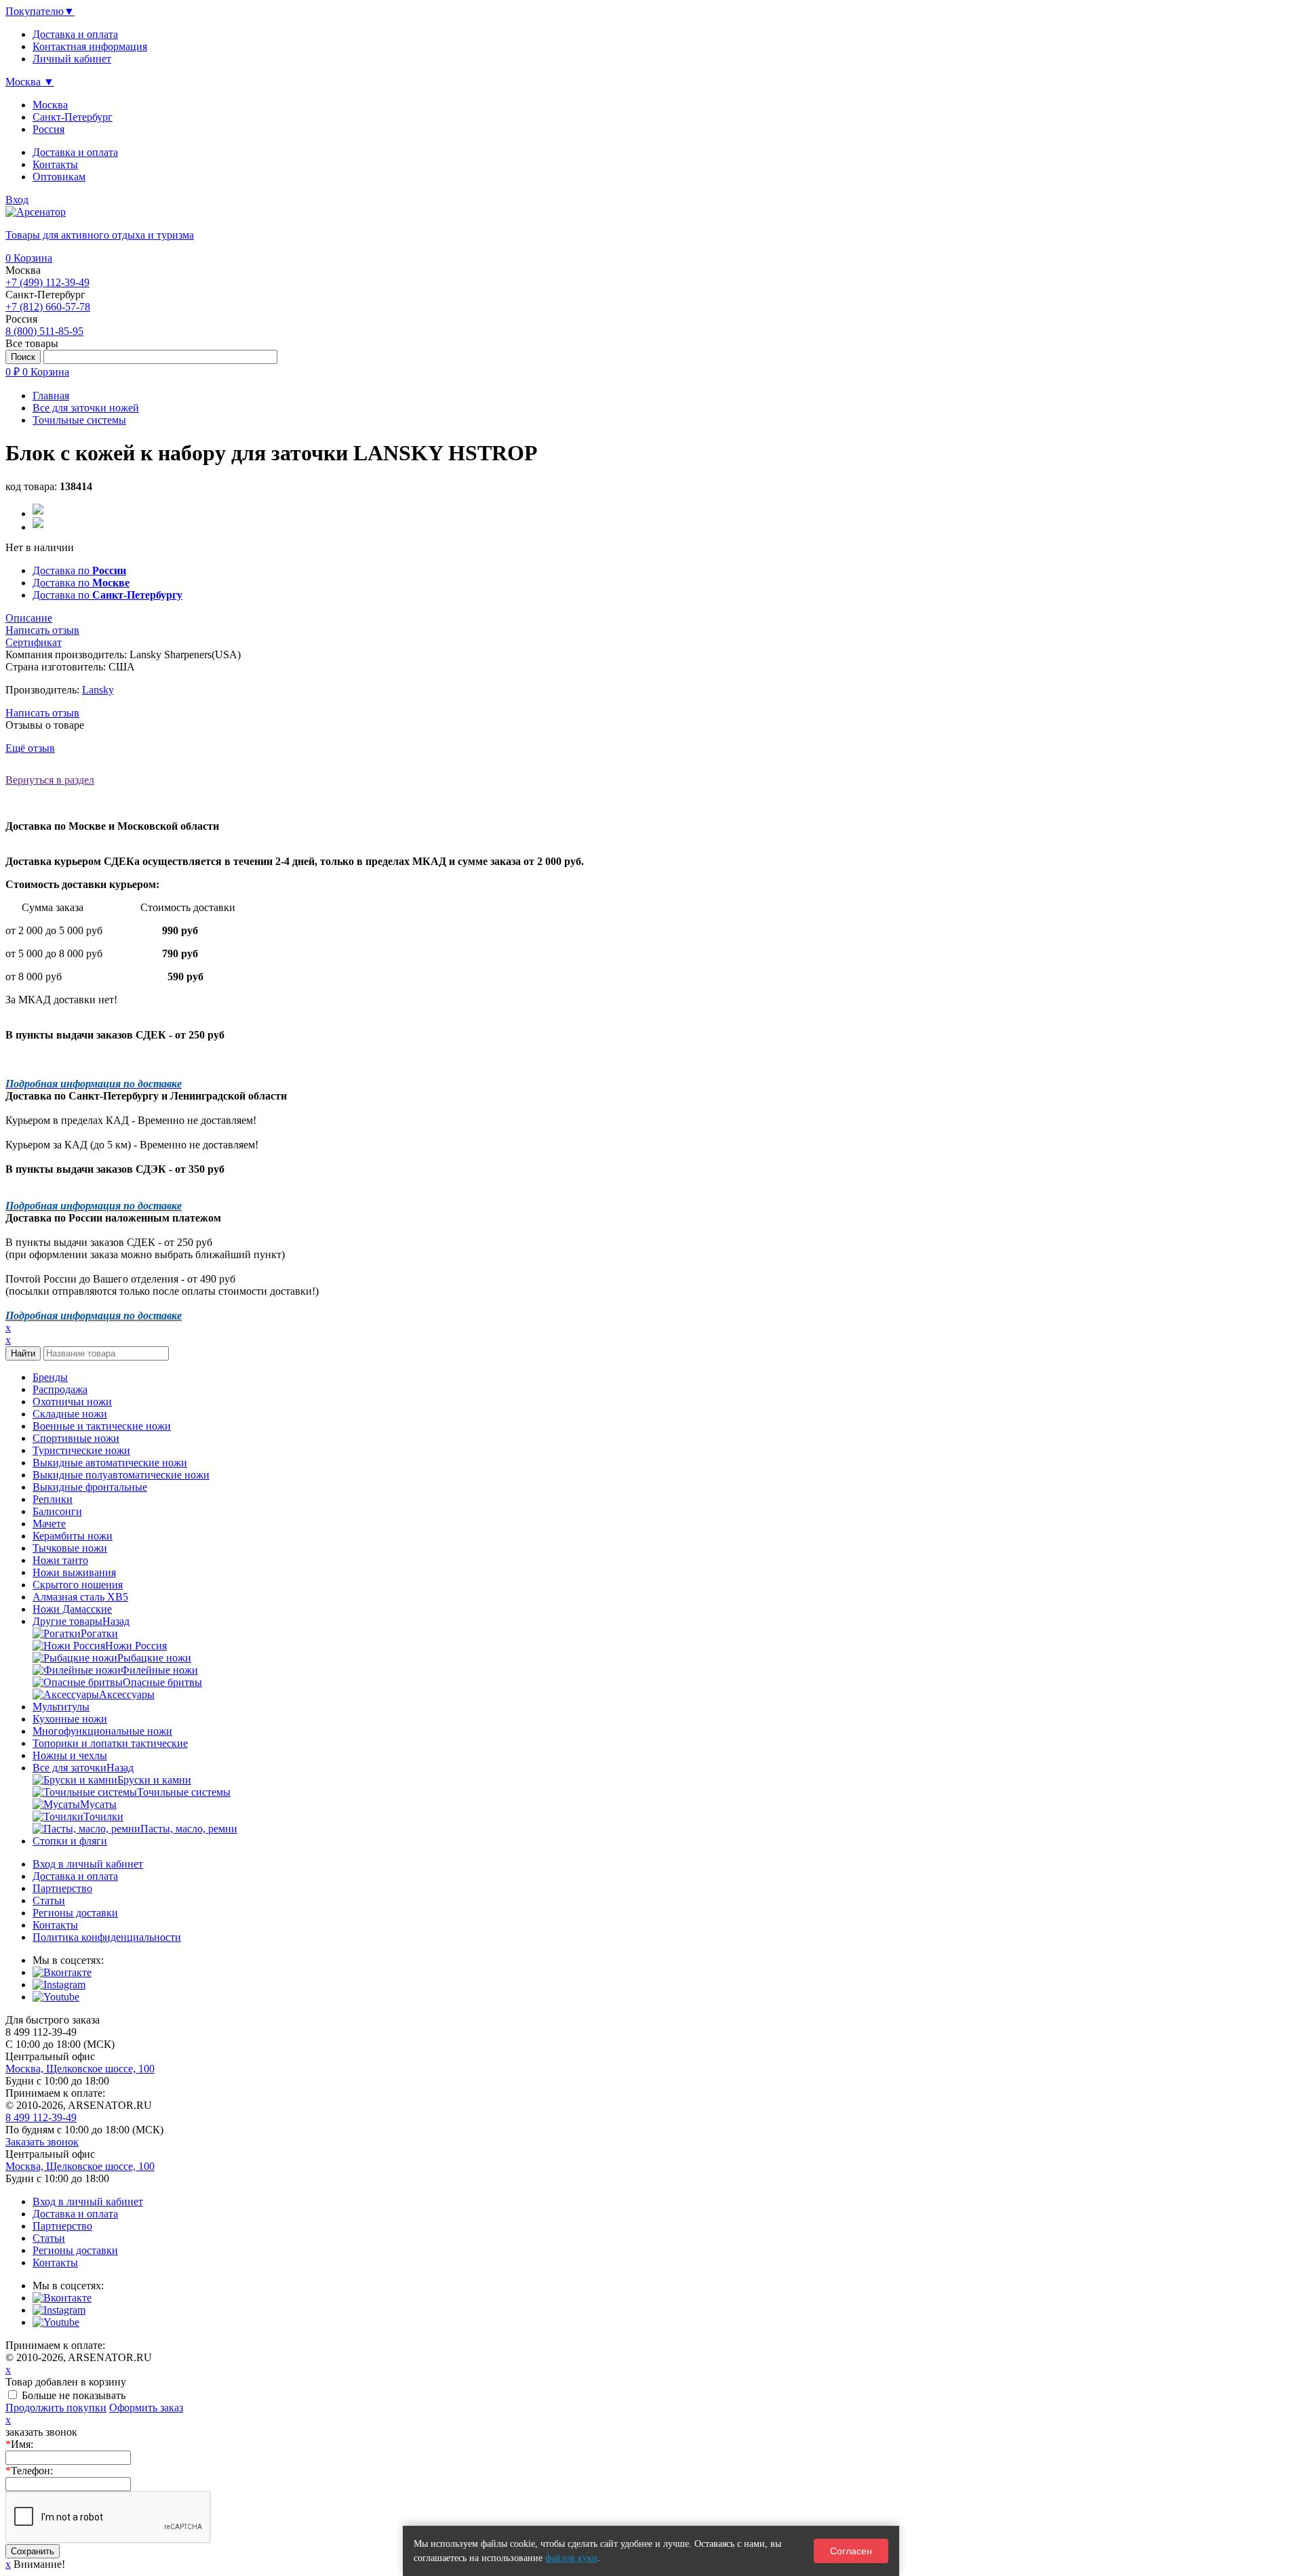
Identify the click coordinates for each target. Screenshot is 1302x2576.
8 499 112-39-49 (41, 2117)
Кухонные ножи (70, 1719)
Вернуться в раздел (50, 780)
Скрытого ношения (78, 1585)
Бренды (50, 1377)
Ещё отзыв (30, 748)
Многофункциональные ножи (102, 1731)
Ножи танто (60, 1560)
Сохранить (33, 2551)
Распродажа (60, 1389)
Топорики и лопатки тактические (110, 1743)
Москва (50, 105)
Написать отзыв (42, 713)
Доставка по (79, 570)
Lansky (98, 690)
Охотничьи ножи (72, 1402)
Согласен (851, 2551)
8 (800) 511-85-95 (44, 331)
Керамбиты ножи (73, 1536)
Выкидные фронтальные (90, 1487)
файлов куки (571, 2558)
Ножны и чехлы (70, 1755)
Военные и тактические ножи (102, 1426)
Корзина (29, 258)
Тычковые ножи (70, 1548)
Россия (48, 129)
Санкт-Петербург (73, 117)
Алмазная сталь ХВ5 (80, 1597)
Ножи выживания (74, 1572)
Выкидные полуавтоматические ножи (121, 1475)
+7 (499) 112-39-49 (47, 282)
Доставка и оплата (75, 152)
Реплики (53, 1499)
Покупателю (40, 11)
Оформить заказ (146, 2408)
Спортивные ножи (76, 1438)
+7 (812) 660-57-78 (48, 307)
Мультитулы (61, 1707)
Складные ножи (70, 1414)
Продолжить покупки (56, 2408)
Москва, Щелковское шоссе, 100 (80, 2069)
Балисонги (57, 1511)
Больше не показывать (74, 2395)
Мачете (49, 1524)
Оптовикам (59, 177)
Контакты (55, 164)
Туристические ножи (81, 1450)
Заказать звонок (42, 2142)
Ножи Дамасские (72, 1609)
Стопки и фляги (70, 1841)
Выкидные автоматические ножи (110, 1463)
